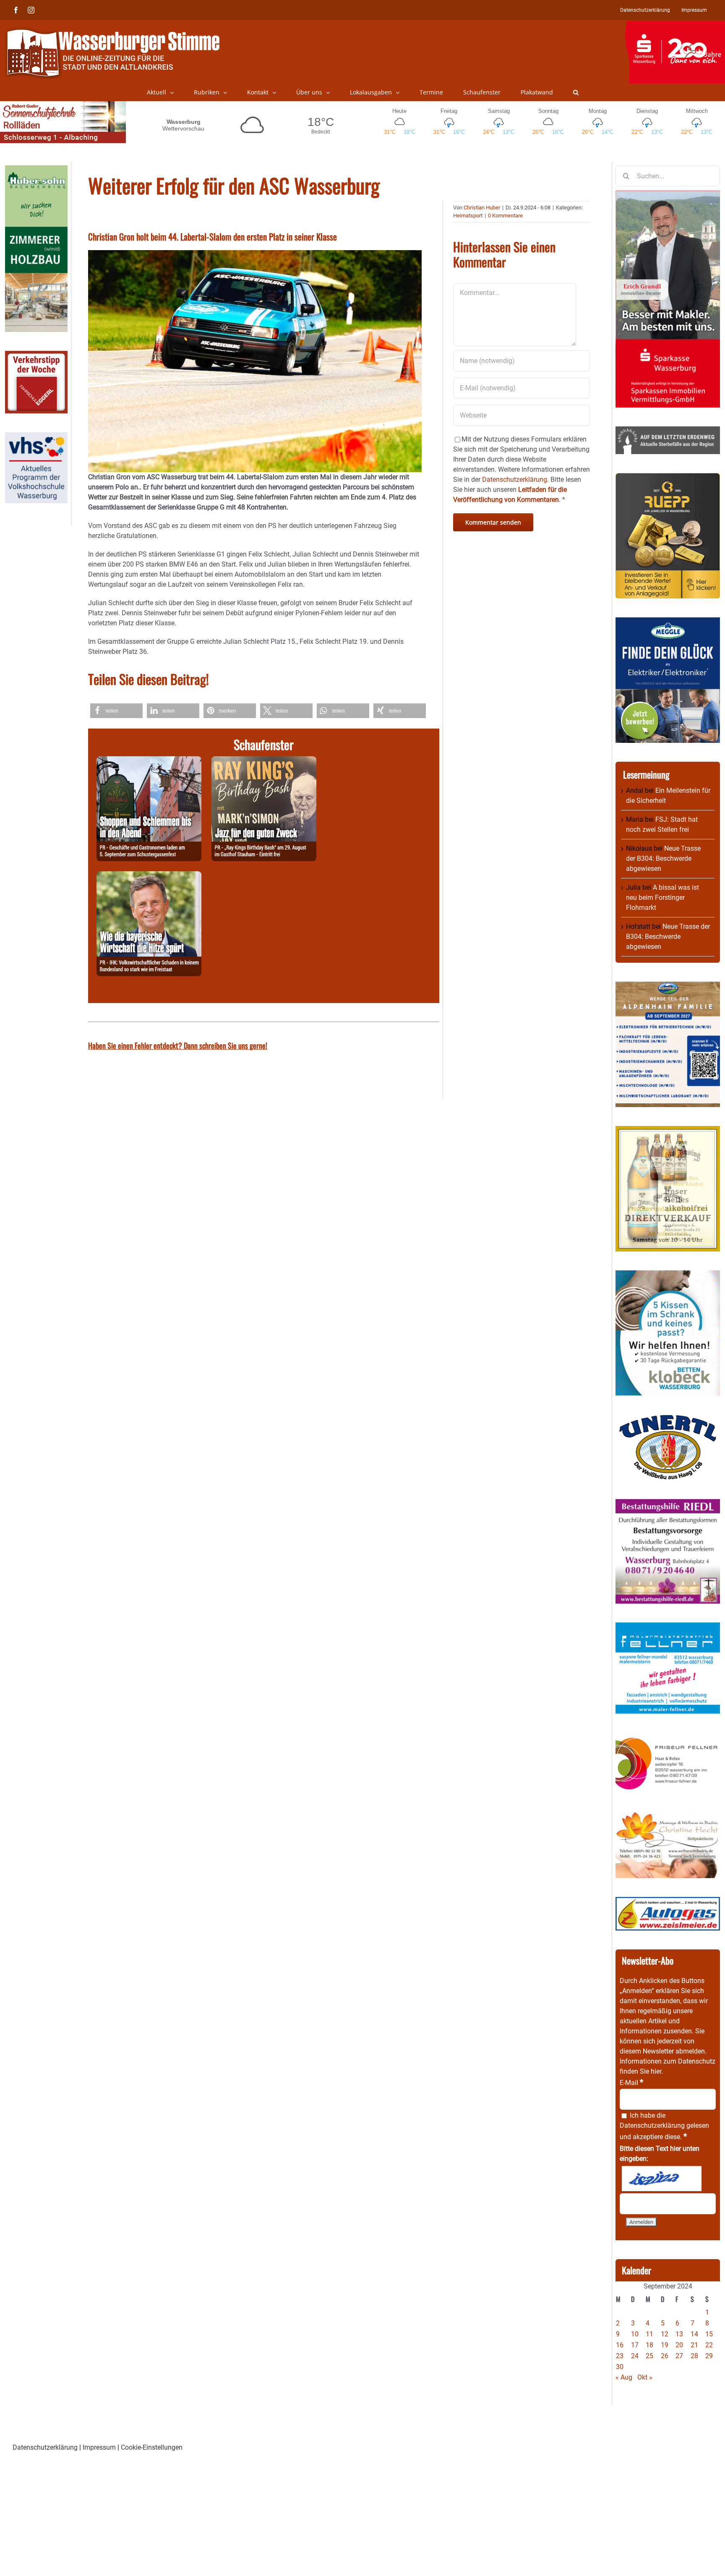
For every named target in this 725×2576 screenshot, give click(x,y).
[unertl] (668, 1419)
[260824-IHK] (149, 876)
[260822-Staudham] (264, 761)
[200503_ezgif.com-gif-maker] (668, 1275)
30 (620, 2367)
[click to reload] (662, 2179)
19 (665, 2345)
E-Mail (631, 2083)
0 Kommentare (505, 216)
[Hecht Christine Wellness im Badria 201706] (668, 1816)
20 (679, 2345)
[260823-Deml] (149, 761)
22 (709, 2345)
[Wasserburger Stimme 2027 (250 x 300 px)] (668, 986)
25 (649, 2356)
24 (635, 2356)
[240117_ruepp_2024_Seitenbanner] (668, 478)
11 (649, 2334)
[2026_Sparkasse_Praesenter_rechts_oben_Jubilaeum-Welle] (675, 25)
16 (620, 2345)
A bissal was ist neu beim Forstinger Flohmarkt (662, 897)
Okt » (645, 2377)
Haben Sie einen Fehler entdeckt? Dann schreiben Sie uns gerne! (178, 1045)
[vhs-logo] (36, 437)
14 (694, 2334)
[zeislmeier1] (668, 1902)
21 (694, 2345)
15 (709, 2334)
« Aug (624, 2377)
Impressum (99, 2447)
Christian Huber (482, 208)
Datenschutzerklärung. (515, 479)
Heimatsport (468, 216)
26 (665, 2356)
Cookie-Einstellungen (152, 2447)
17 (635, 2345)
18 (649, 2345)
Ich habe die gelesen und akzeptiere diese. (664, 2126)
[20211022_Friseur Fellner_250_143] (668, 1737)
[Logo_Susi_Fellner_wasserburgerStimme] (668, 1627)
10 (635, 2334)
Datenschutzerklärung (652, 2125)
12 (665, 2334)
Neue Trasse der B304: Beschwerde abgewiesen (663, 858)
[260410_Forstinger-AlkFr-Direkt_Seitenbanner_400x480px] (668, 1131)
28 (694, 2356)
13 (679, 2334)
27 (679, 2356)
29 (709, 2356)
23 (620, 2356)
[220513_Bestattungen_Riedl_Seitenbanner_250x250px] (668, 1504)
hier (656, 2071)
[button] (576, 92)
